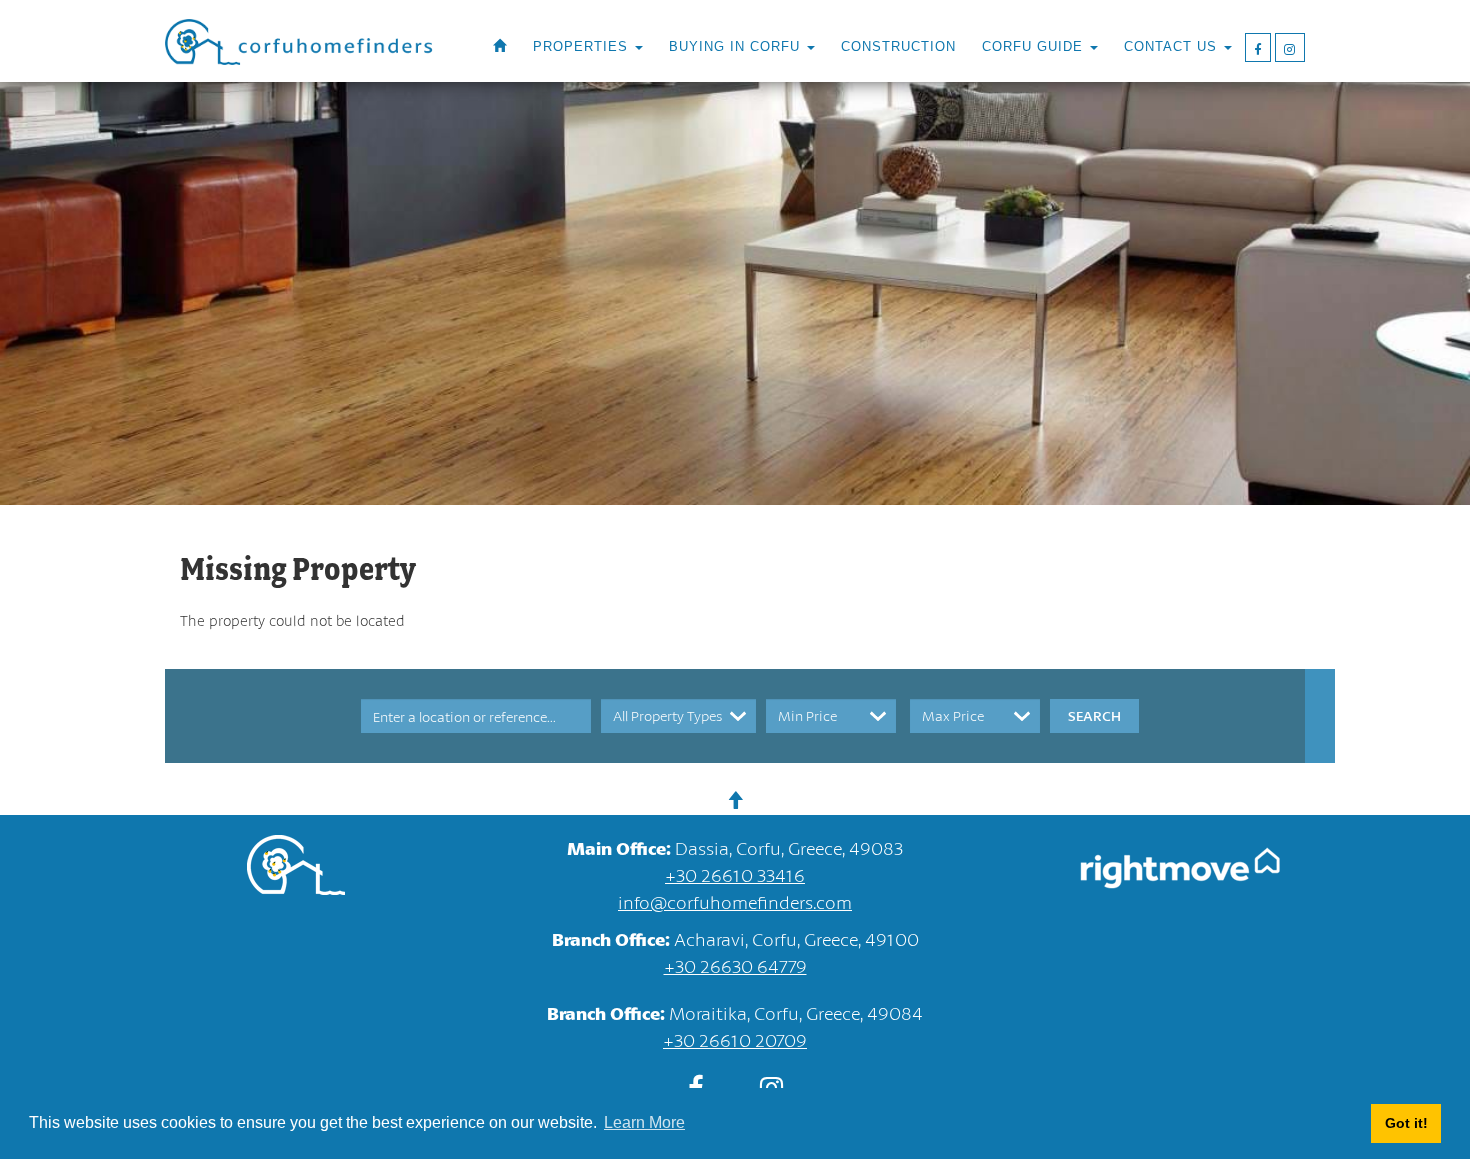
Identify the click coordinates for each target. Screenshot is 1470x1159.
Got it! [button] (1406, 1123)
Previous (70, 580)
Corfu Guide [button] (1035, 47)
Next (1400, 580)
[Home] (500, 47)
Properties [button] (583, 47)
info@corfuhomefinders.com (735, 902)
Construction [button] (898, 47)
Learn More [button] (644, 1122)
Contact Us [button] (1173, 47)
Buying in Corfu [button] (737, 47)
